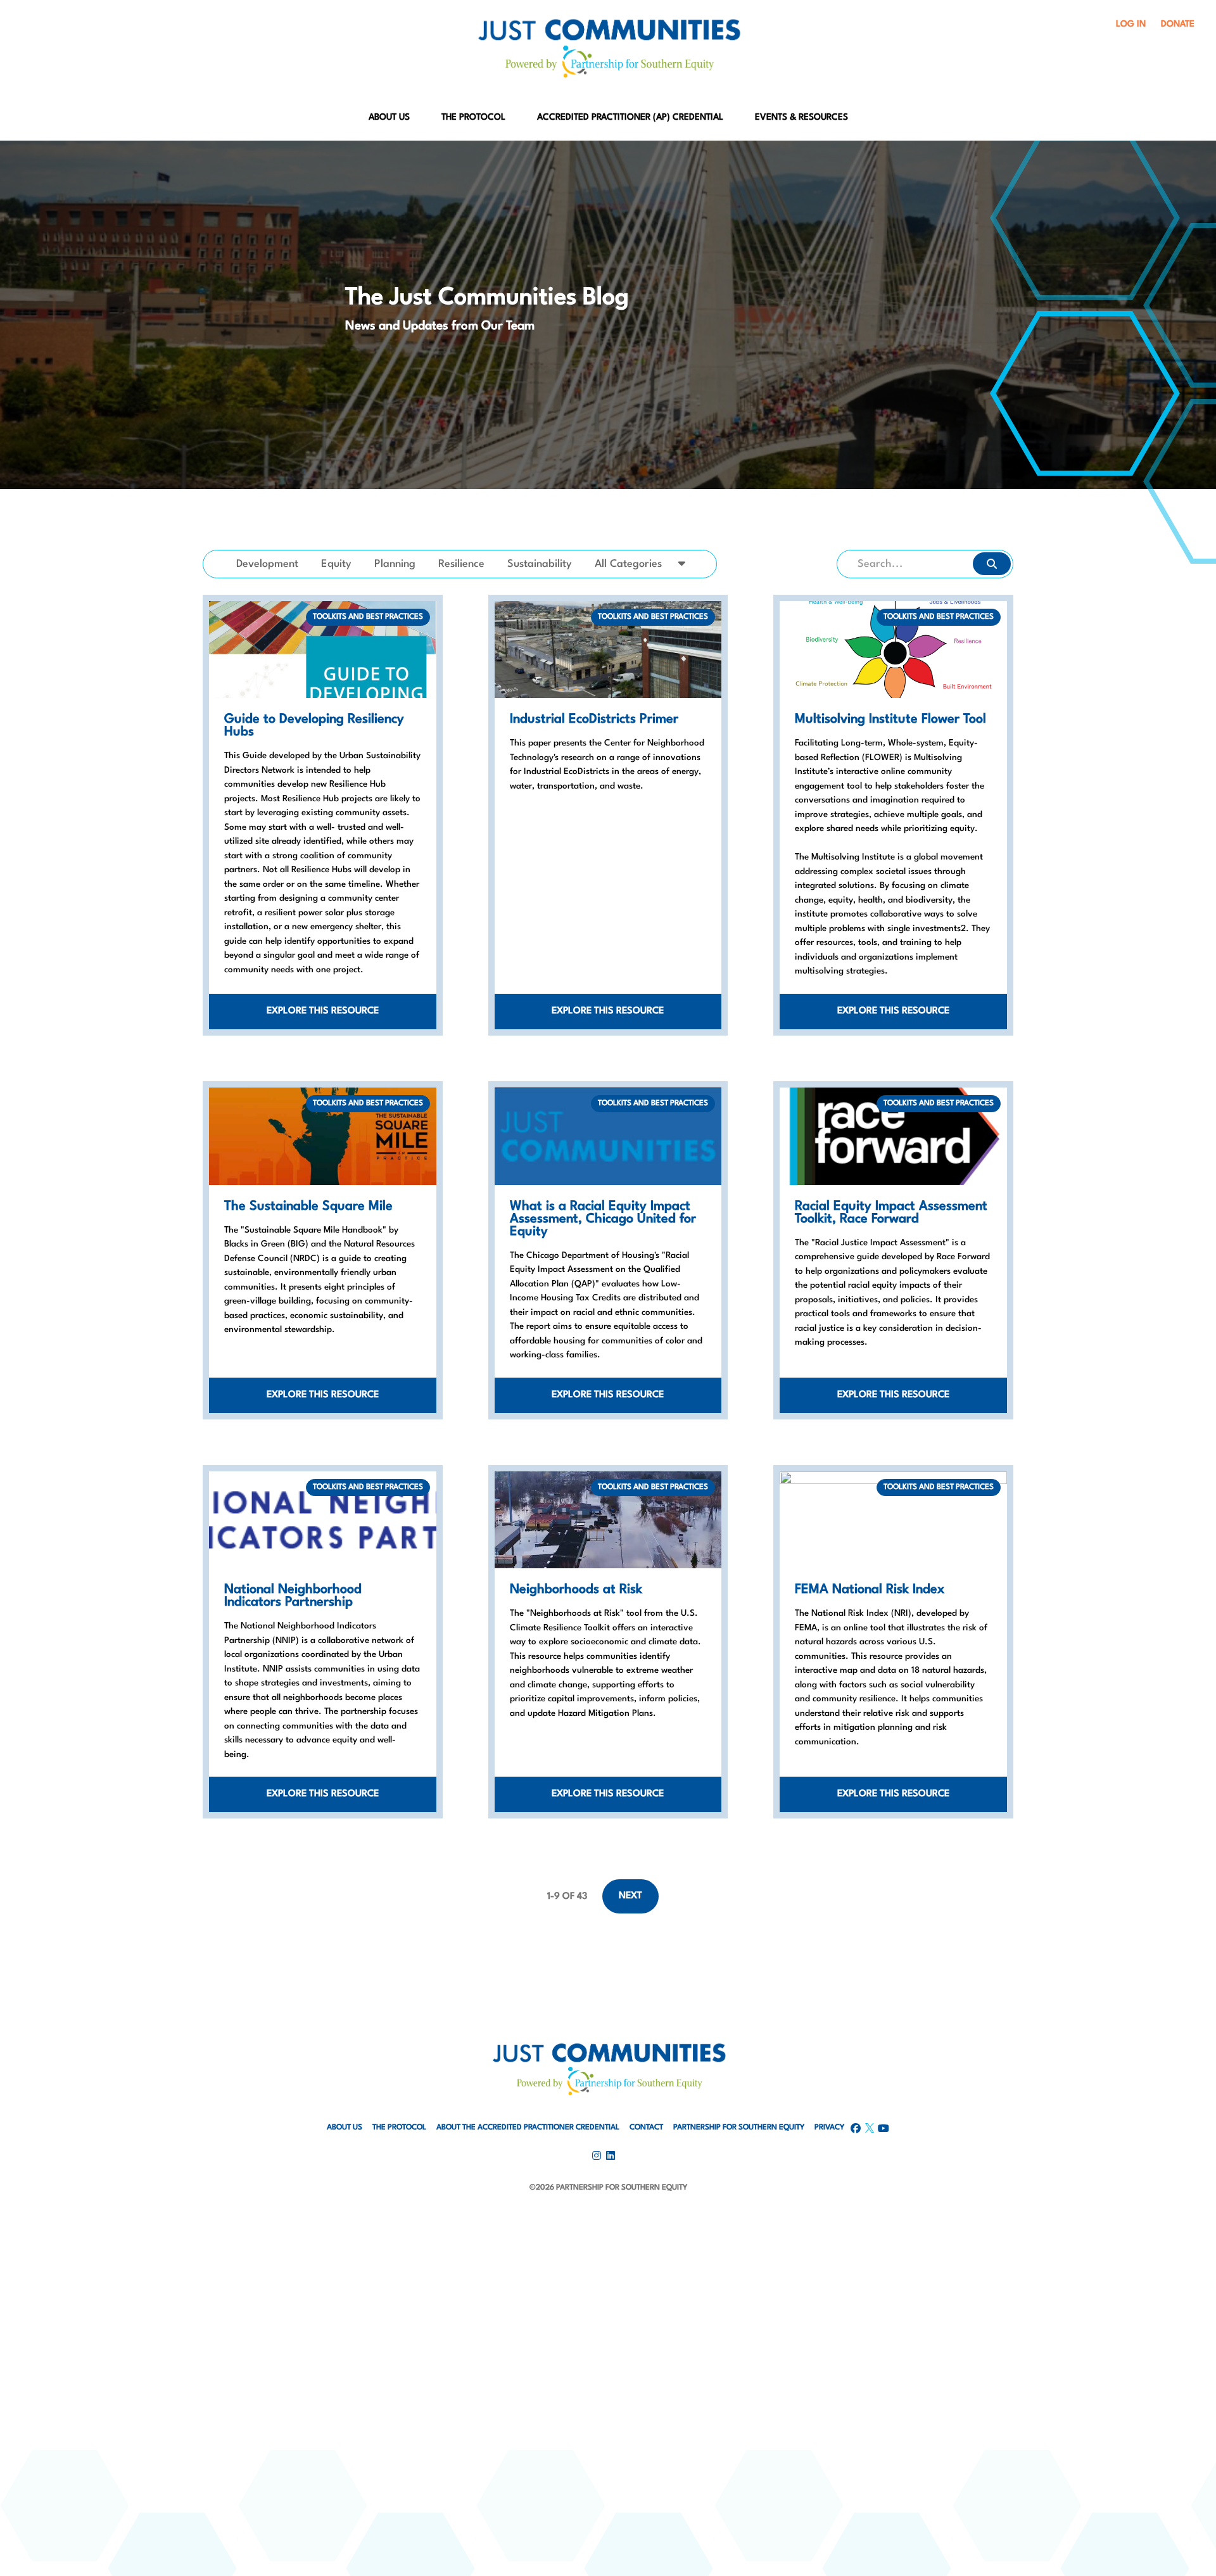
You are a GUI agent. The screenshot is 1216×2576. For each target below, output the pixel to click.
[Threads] (608, 2319)
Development (267, 564)
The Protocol (473, 117)
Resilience (461, 564)
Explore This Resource (323, 1011)
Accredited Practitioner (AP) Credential (630, 117)
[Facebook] (608, 2218)
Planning (395, 564)
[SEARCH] (992, 564)
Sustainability (540, 564)
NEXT (630, 1896)
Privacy (829, 2128)
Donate (1178, 24)
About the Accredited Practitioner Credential (528, 2128)
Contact (646, 2128)
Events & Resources (801, 117)
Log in (1131, 24)
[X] (608, 2286)
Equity (336, 564)
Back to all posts (967, 589)
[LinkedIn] (608, 2252)
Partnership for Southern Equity (739, 2128)
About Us (389, 117)
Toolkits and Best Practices (368, 617)
